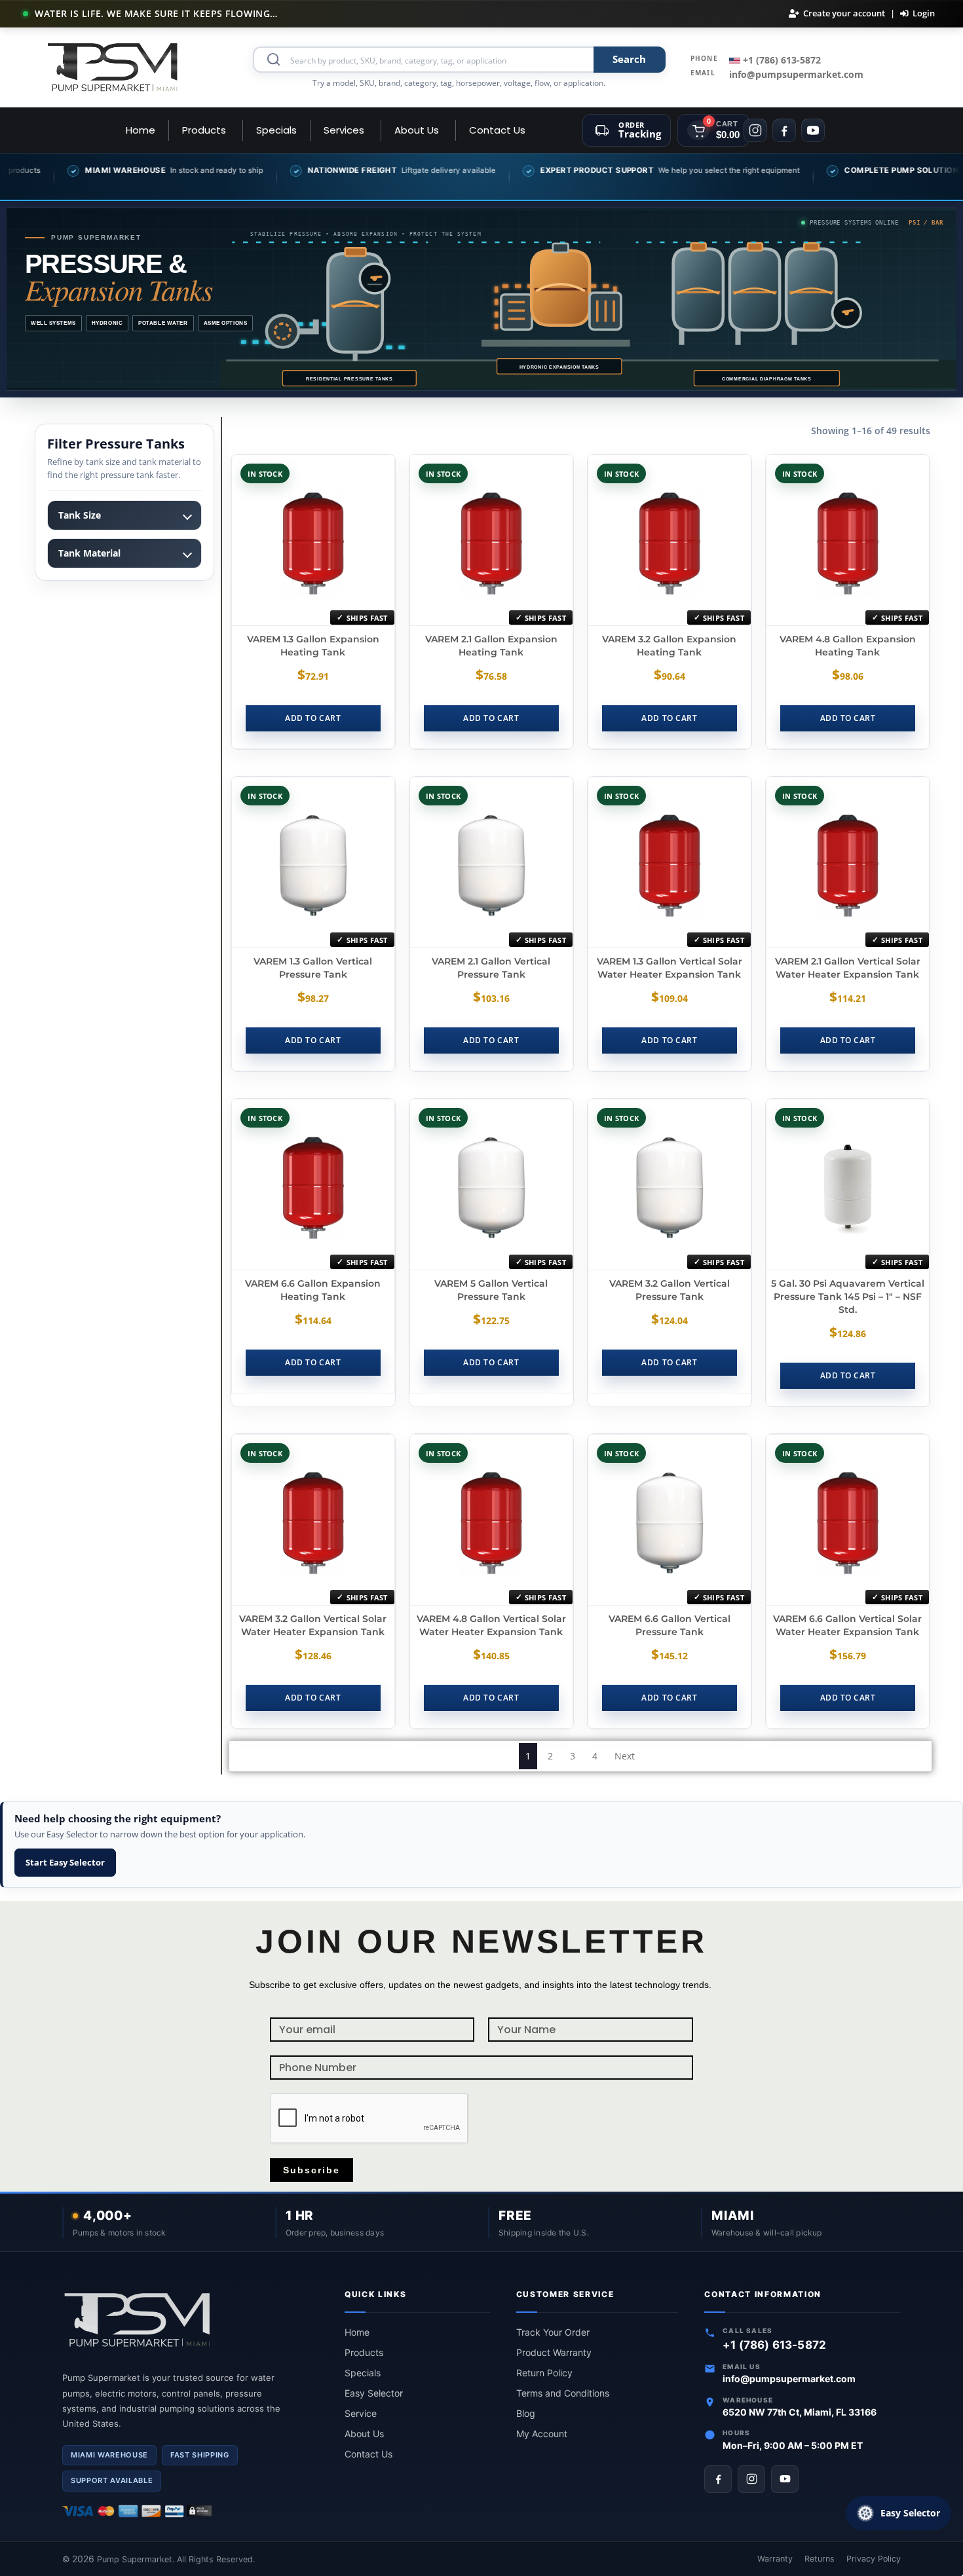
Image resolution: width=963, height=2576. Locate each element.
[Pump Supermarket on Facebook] (718, 2479)
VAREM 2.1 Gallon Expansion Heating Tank (491, 646)
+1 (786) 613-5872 (781, 60)
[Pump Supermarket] (113, 67)
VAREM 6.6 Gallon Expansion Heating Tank (313, 1290)
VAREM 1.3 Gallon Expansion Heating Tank (313, 646)
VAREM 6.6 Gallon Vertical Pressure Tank (670, 1625)
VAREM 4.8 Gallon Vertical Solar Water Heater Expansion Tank (491, 1625)
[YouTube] (813, 130)
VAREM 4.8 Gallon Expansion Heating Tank (848, 646)
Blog (526, 2413)
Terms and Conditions (563, 2393)
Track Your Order (553, 2332)
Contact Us (368, 2454)
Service (361, 2413)
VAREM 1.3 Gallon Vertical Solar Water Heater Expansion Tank (670, 968)
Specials (363, 2373)
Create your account (844, 13)
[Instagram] (755, 130)
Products (364, 2352)
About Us (364, 2434)
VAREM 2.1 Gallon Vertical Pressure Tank (491, 968)
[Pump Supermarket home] (190, 2321)
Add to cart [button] (313, 718)
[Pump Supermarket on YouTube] (785, 2479)
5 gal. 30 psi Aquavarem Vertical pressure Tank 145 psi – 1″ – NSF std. (848, 1297)
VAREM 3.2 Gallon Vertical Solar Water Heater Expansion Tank (313, 1625)
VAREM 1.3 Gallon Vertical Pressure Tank (313, 968)
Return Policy (544, 2373)
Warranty (775, 2559)
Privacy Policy (874, 2559)
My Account (542, 2434)
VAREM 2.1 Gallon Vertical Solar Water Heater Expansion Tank (848, 968)
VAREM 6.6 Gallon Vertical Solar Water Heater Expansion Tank (847, 1625)
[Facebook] (784, 130)
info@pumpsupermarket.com (796, 74)
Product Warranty (554, 2352)
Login (924, 13)
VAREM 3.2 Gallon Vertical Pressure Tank (670, 1290)
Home (357, 2332)
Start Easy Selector (65, 1862)
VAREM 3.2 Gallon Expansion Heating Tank (669, 646)
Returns (820, 2559)
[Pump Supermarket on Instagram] (751, 2479)
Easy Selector (374, 2393)
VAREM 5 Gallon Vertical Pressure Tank (491, 1290)
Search (629, 59)
